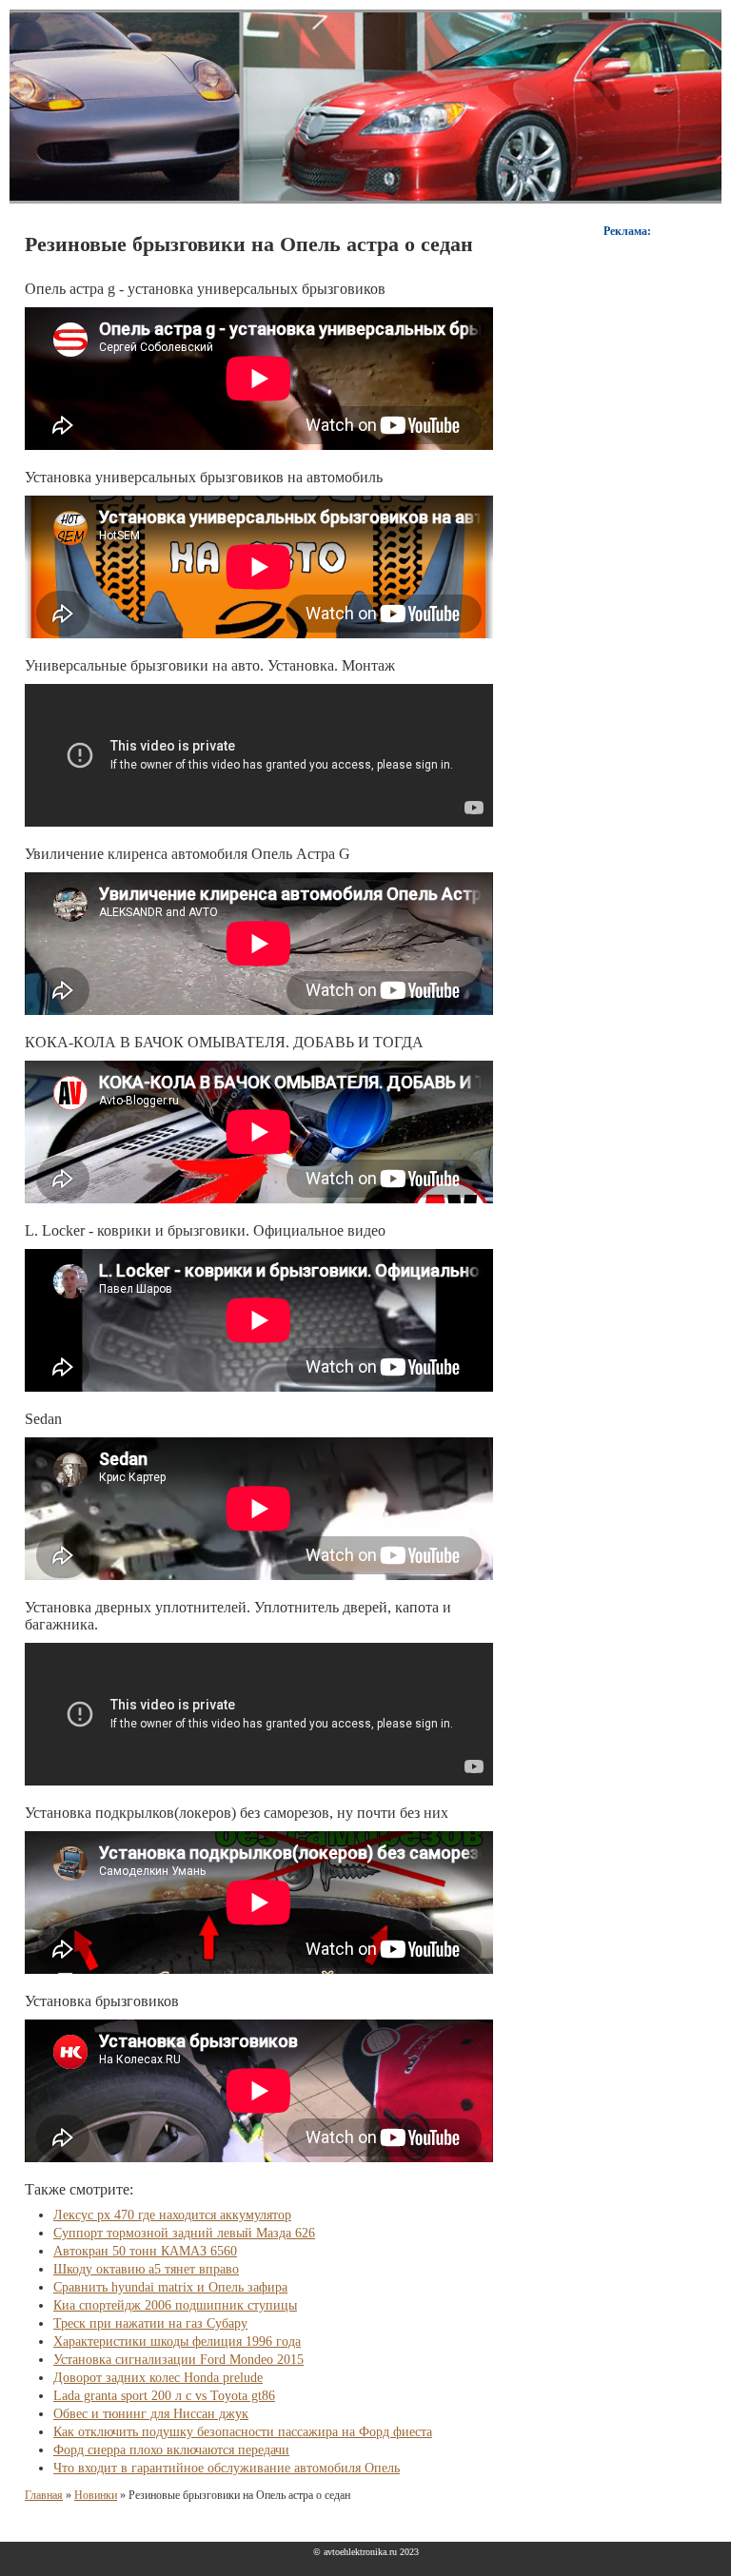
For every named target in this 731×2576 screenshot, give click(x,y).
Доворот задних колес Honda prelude (158, 2378)
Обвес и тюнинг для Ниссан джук (151, 2414)
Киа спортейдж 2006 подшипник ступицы (175, 2305)
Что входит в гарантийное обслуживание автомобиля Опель (227, 2468)
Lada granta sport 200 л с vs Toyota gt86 (164, 2396)
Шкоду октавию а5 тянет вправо (146, 2269)
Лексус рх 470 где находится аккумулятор (172, 2215)
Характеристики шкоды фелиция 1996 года (177, 2342)
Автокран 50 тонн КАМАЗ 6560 (145, 2251)
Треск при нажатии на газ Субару (150, 2323)
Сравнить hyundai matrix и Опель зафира (170, 2287)
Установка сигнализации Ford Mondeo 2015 (178, 2360)
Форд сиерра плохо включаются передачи (171, 2450)
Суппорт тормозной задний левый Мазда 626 (184, 2233)
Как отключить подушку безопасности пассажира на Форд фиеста (243, 2432)
